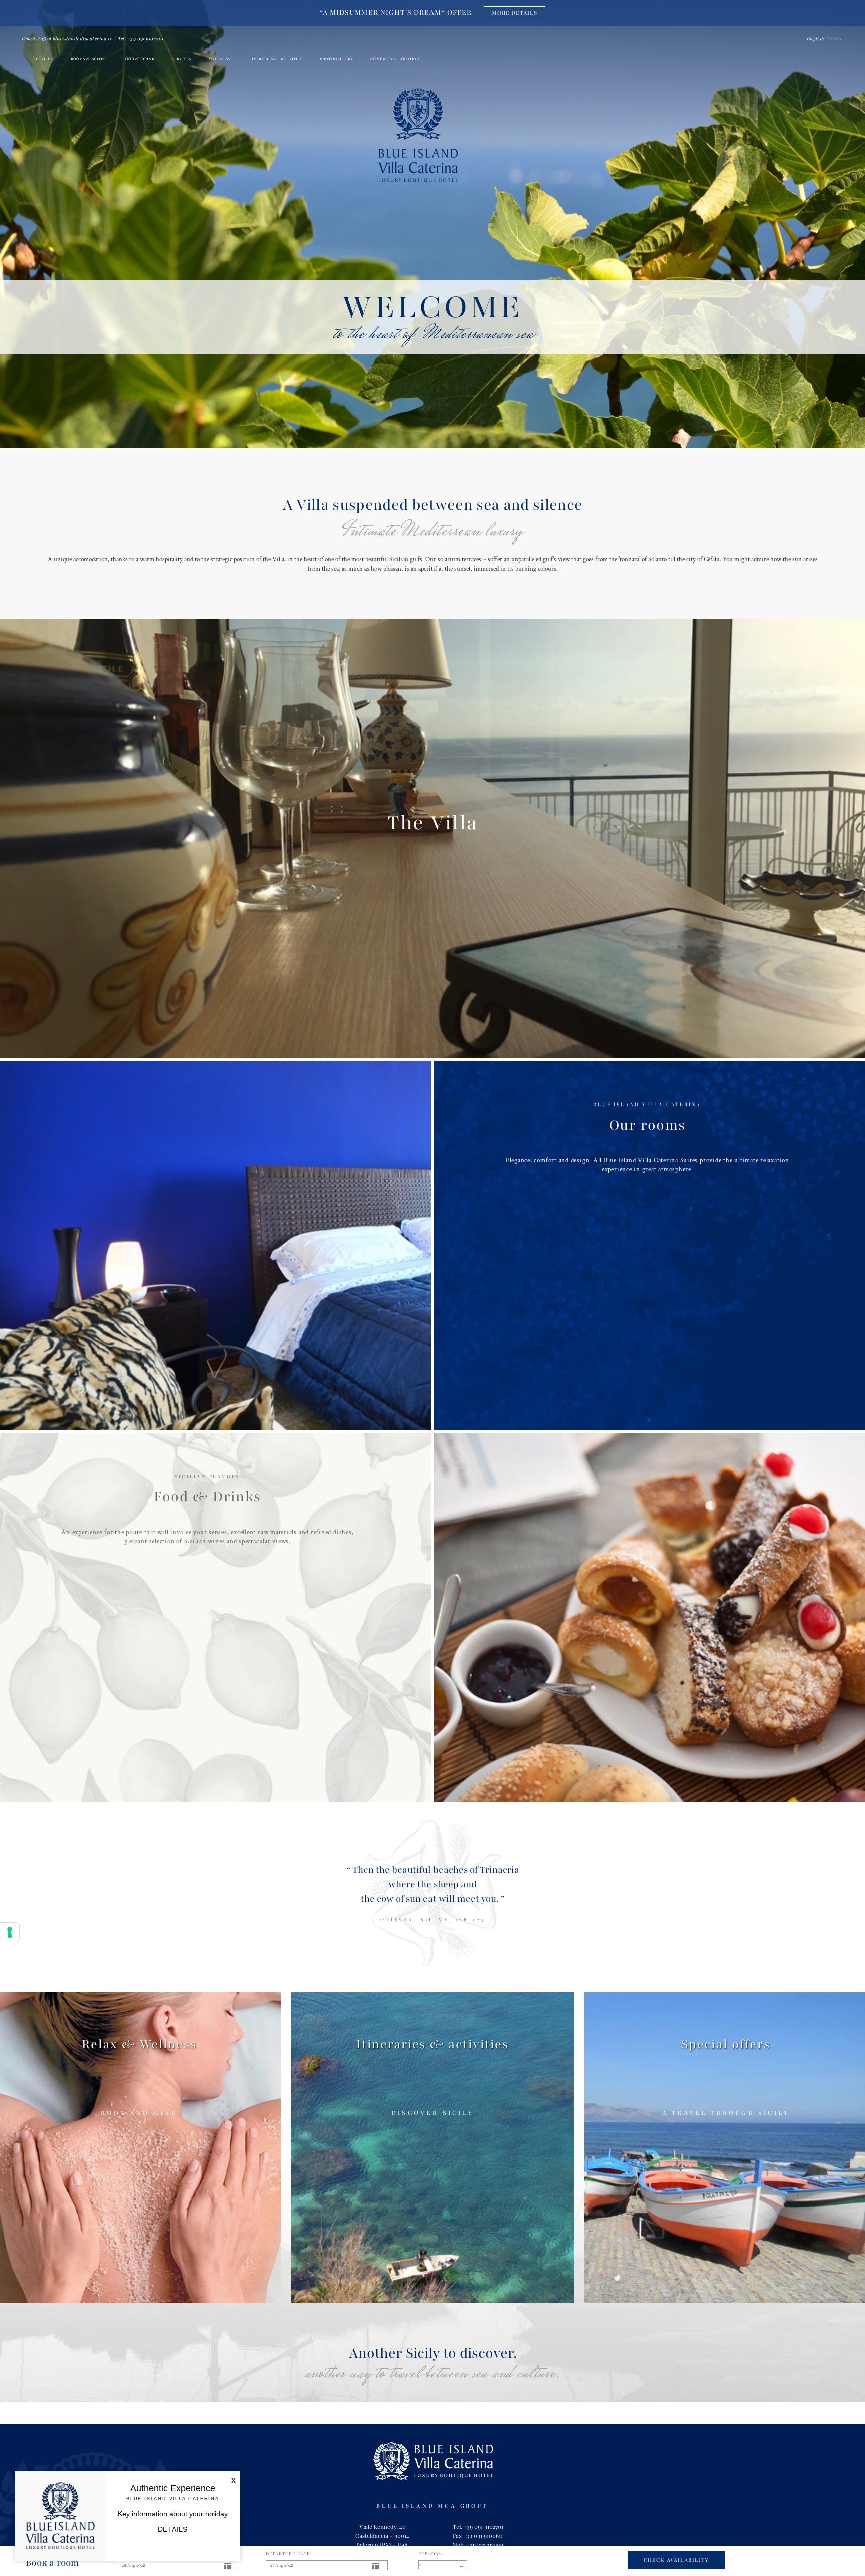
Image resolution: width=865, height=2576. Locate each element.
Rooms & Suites (88, 59)
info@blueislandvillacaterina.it (75, 39)
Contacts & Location (395, 59)
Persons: (431, 2554)
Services (182, 59)
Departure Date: (289, 2554)
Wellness (220, 59)
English (815, 39)
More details (516, 13)
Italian (835, 39)
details (173, 2529)
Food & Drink (139, 59)
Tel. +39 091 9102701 (478, 2527)
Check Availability (677, 2560)
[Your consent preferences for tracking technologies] (10, 1932)
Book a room (52, 2563)
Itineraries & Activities (275, 59)
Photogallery (336, 59)
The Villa (42, 59)
